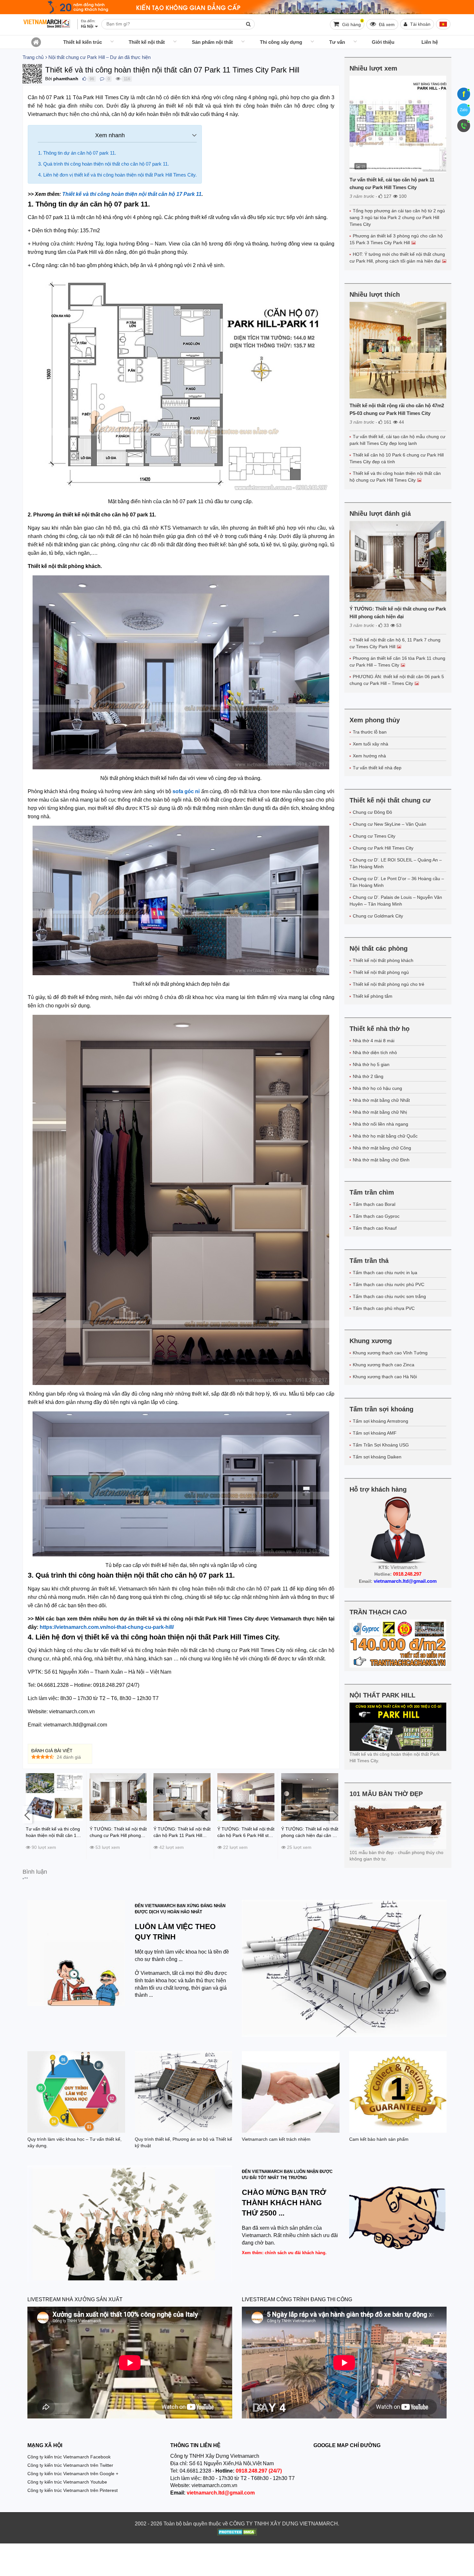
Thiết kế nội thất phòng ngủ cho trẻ (389, 984)
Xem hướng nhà (369, 756)
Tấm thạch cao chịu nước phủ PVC (389, 1284)
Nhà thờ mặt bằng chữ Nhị (380, 1112)
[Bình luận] (102, 79)
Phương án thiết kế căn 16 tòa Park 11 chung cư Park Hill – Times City (397, 662)
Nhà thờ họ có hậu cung (377, 1088)
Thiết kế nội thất (147, 42)
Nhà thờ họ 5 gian (371, 1064)
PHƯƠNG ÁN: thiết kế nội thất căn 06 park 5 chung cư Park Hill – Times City (397, 680)
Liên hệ (430, 42)
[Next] (335, 1815)
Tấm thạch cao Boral (374, 1204)
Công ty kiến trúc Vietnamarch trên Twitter (70, 2465)
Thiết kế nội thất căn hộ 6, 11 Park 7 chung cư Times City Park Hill (395, 643)
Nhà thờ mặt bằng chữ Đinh (381, 1160)
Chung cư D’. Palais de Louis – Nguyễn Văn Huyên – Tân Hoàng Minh (396, 901)
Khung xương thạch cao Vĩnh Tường (390, 1353)
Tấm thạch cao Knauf (375, 1228)
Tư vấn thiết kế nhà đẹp (377, 768)
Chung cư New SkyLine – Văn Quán (390, 824)
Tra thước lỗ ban (370, 732)
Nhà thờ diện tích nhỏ (375, 1053)
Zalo (464, 110)
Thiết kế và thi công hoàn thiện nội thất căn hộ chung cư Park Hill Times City (395, 477)
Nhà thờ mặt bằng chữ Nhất (381, 1100)
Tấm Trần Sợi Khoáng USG (381, 1445)
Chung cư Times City (374, 836)
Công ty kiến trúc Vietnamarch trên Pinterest (73, 2490)
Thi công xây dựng (281, 42)
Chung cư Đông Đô (372, 812)
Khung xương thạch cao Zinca (384, 1365)
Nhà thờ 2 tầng (368, 1076)
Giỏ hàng (352, 23)
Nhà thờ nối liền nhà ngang (380, 1124)
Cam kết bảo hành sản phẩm (379, 2139)
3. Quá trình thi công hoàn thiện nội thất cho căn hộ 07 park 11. (104, 164)
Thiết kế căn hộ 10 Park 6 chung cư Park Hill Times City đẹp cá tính (397, 458)
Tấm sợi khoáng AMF (375, 1433)
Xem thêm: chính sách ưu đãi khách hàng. (284, 2253)
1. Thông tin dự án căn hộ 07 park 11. (77, 153)
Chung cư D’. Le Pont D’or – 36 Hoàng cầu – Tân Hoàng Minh (397, 882)
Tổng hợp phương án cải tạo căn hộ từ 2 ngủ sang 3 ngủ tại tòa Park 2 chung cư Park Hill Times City (397, 217)
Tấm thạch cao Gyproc (376, 1216)
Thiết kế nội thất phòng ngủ (381, 972)
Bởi (49, 79)
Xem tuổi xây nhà (370, 744)
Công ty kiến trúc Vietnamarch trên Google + (73, 2474)
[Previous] (27, 1815)
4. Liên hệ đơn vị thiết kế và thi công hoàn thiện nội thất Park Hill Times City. (117, 175)
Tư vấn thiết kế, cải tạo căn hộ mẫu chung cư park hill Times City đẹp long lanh (397, 440)
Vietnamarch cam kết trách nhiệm (276, 2139)
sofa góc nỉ (186, 791)
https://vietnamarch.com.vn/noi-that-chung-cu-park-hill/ (107, 1627)
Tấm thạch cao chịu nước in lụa (385, 1273)
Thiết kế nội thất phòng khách (383, 960)
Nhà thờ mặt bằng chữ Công (382, 1148)
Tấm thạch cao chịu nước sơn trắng (389, 1296)
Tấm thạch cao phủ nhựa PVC (384, 1308)
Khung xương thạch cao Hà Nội (385, 1377)
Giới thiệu (383, 42)
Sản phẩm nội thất (212, 42)
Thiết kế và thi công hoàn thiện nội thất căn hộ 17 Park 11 (132, 194)
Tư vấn (337, 42)
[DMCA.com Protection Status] (237, 2533)
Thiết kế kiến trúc (83, 42)
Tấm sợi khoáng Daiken (377, 1457)
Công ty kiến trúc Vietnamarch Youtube (67, 2482)
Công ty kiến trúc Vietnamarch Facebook (69, 2457)
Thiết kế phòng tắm (373, 996)
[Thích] (84, 79)
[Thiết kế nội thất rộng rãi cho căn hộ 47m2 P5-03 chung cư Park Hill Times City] (398, 350)
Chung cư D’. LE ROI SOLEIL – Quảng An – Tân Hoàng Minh (396, 863)
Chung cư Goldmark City (378, 916)
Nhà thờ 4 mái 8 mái (374, 1041)
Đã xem (386, 24)
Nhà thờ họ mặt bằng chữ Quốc (385, 1136)
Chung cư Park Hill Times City (383, 848)
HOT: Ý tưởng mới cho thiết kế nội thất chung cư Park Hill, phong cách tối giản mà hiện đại (397, 258)
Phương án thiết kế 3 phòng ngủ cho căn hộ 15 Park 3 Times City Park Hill (396, 239)
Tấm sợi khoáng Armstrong (380, 1421)
